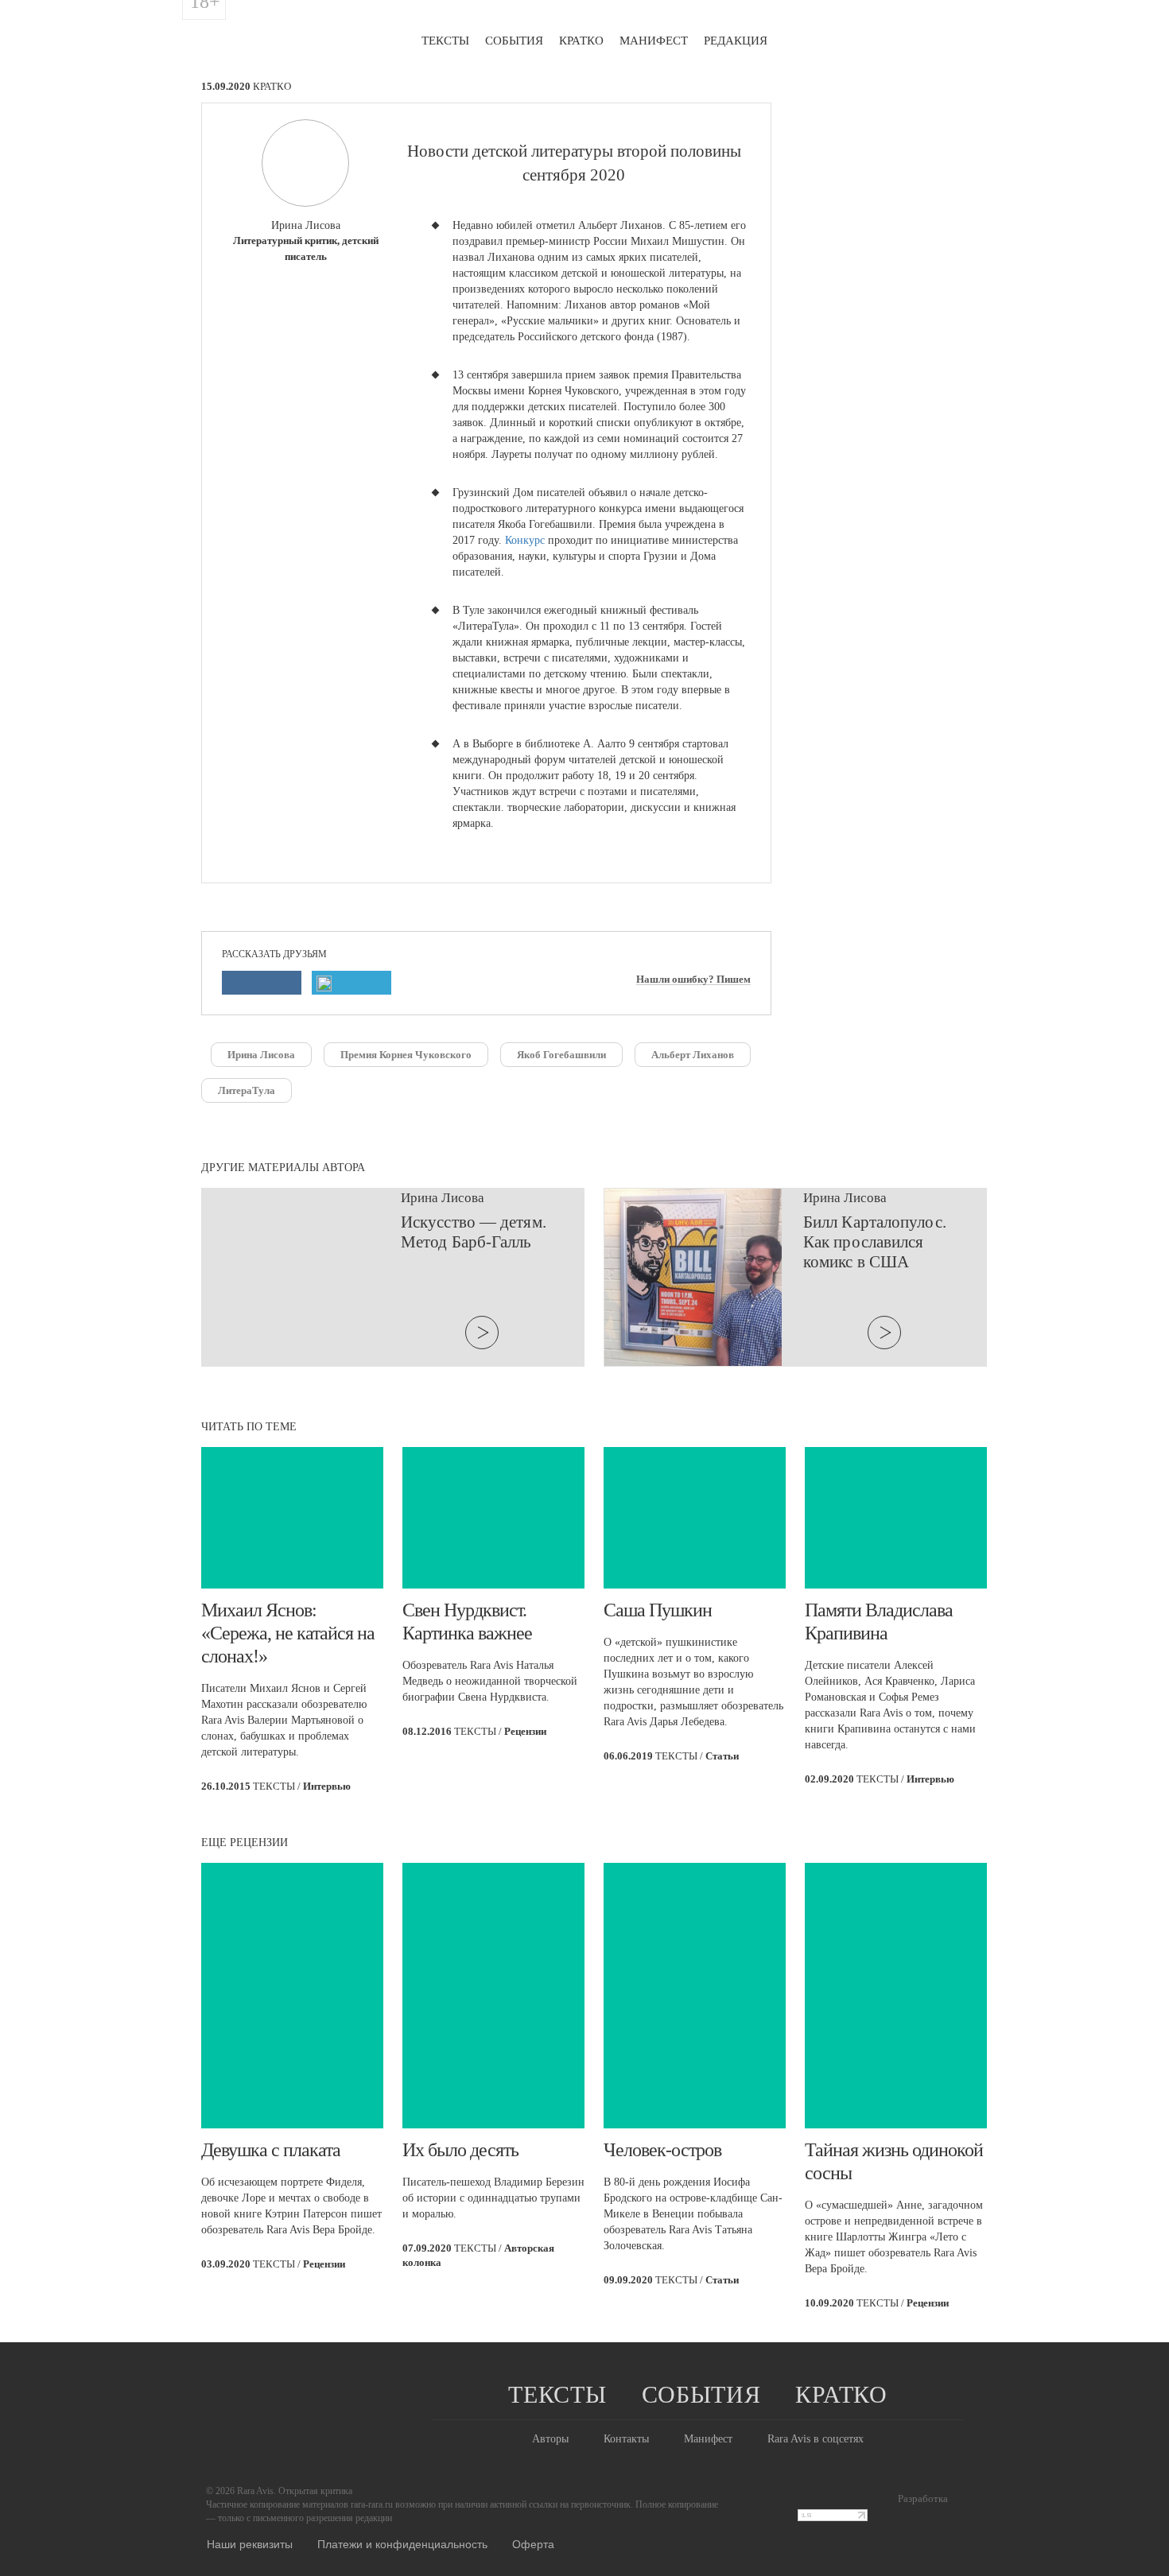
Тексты (445, 41)
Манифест (654, 41)
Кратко (581, 41)
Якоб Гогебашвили (561, 1055)
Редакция (736, 41)
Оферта (533, 2543)
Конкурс (526, 540)
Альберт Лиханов (693, 1055)
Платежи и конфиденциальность (402, 2543)
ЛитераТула (247, 1090)
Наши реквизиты (250, 2543)
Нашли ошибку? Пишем (693, 980)
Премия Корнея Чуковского (406, 1055)
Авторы (550, 2439)
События (514, 41)
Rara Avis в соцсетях (816, 2439)
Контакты (626, 2439)
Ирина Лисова (261, 1055)
